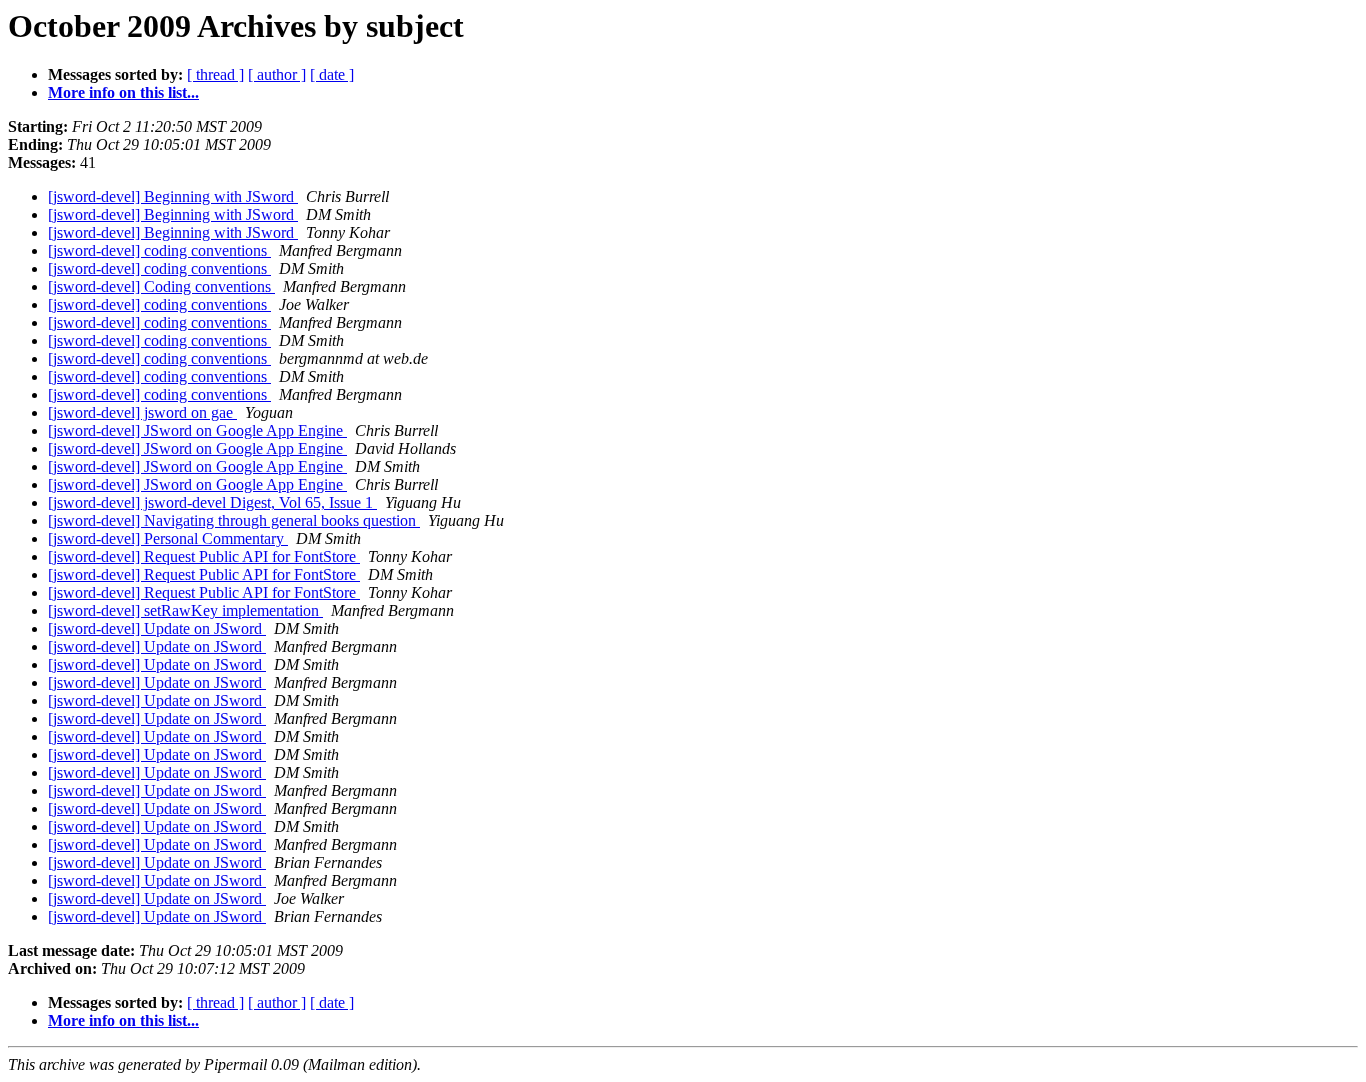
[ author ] (277, 74)
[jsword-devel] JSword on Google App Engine (197, 430)
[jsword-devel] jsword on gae (142, 412)
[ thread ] (215, 74)
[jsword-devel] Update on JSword (157, 628)
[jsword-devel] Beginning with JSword (173, 196)
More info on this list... (123, 92)
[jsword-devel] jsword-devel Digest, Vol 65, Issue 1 (212, 502)
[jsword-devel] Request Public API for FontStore (204, 556)
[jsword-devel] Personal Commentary (168, 538)
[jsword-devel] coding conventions (159, 250)
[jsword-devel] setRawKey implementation (185, 610)
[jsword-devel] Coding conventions (161, 286)
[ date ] (332, 74)
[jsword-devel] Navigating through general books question (234, 520)
